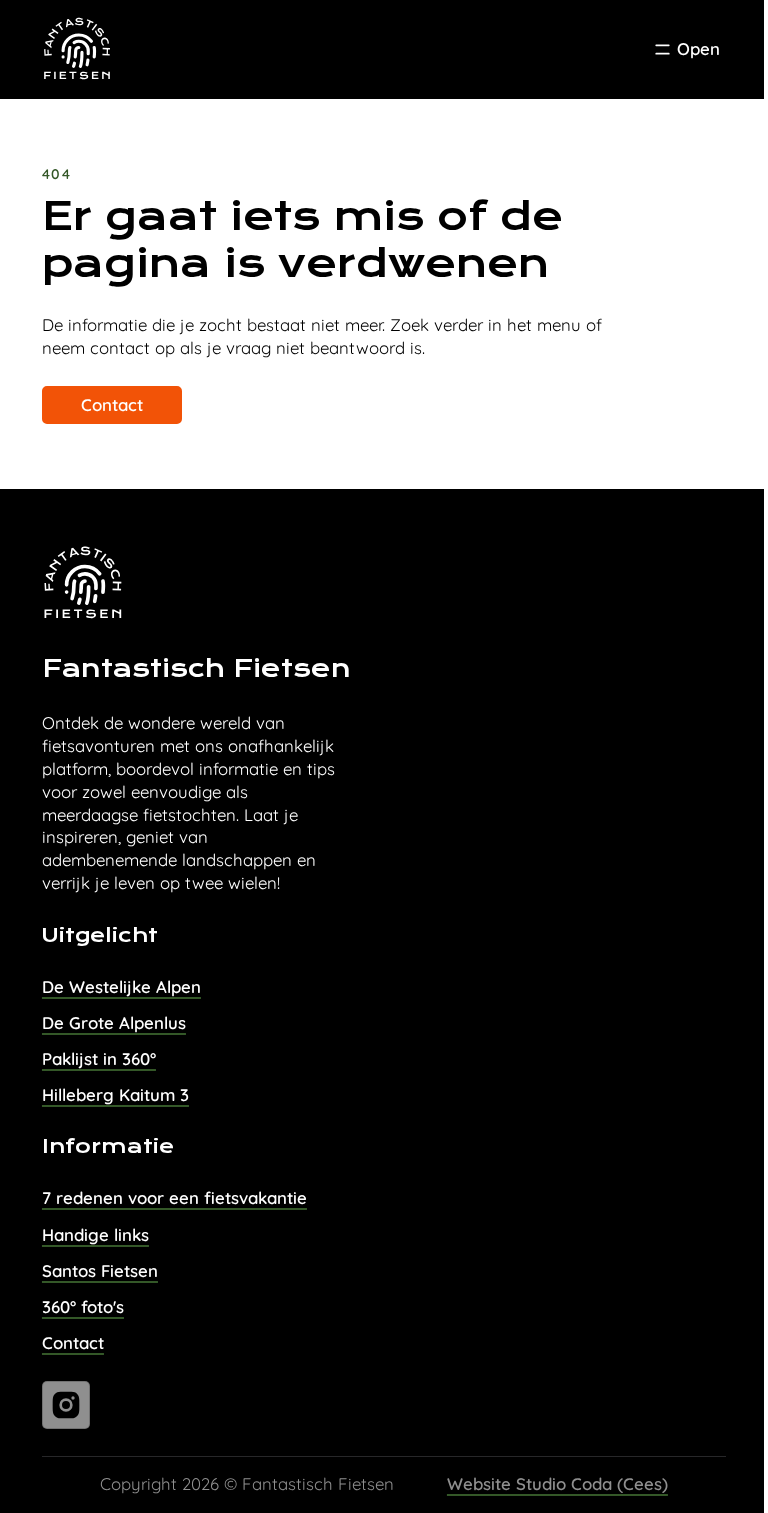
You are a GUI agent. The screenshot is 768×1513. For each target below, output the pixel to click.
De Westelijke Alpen (121, 986)
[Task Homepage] (78, 50)
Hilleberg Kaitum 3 (115, 1094)
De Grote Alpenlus (114, 1022)
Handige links (95, 1234)
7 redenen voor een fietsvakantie (174, 1197)
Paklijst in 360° (99, 1058)
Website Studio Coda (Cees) (557, 1483)
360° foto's (83, 1306)
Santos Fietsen (100, 1270)
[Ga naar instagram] (66, 1405)
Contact (112, 404)
